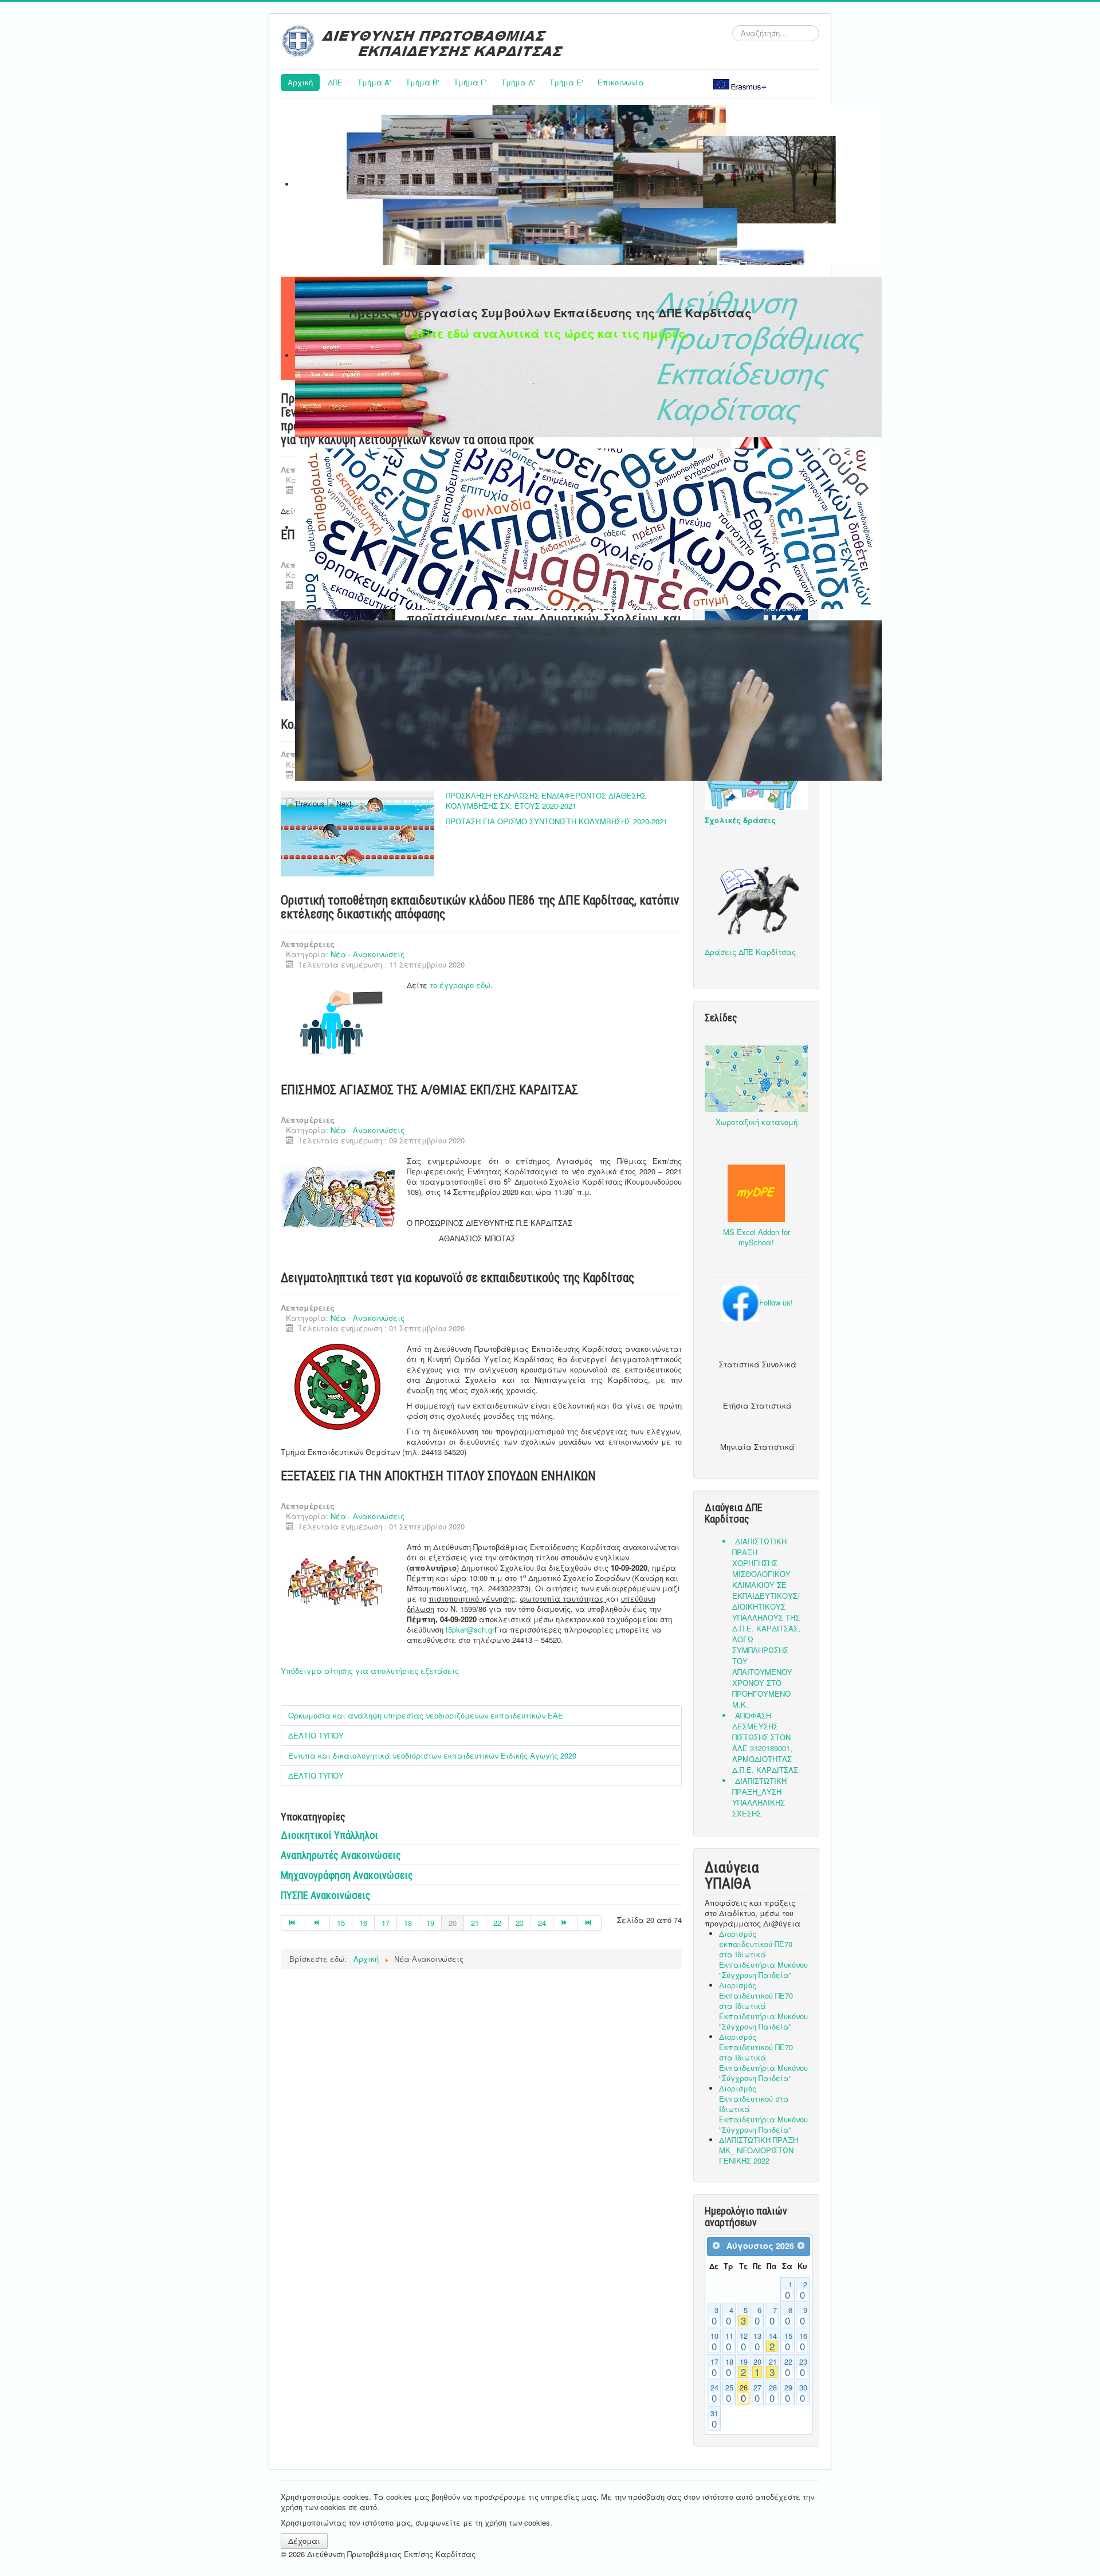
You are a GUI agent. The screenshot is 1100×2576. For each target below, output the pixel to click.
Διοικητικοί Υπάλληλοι (329, 1835)
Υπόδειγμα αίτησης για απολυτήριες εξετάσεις (370, 1671)
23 (520, 1923)
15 (341, 1923)
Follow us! (776, 1302)
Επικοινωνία (621, 82)
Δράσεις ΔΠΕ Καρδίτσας (750, 952)
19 (430, 1923)
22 (497, 1923)
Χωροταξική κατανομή (757, 1122)
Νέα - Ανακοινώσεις (368, 954)
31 (714, 2419)
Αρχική (300, 82)
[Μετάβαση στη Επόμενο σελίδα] (565, 1923)
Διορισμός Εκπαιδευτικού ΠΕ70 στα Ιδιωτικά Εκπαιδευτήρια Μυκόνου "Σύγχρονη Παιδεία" (763, 2006)
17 (386, 1923)
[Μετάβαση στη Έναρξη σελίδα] (293, 1923)
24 (542, 1923)
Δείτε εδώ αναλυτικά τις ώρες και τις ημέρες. (550, 333)
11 (729, 2342)
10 (714, 2342)
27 (757, 2393)
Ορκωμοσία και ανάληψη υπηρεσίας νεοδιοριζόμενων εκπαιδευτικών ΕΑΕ (426, 1715)
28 (773, 2393)
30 (803, 2393)
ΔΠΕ (335, 82)
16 (363, 1923)
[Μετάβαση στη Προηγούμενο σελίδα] (317, 1923)
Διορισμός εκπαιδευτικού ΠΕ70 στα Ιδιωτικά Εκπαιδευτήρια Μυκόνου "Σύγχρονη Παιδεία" (763, 1954)
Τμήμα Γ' (470, 82)
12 (744, 2342)
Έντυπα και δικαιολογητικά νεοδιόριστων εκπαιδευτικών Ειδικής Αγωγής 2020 (432, 1755)
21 (475, 1923)
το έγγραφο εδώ (460, 985)
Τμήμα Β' (422, 82)
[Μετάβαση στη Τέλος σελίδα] (590, 1923)
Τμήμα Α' (374, 82)
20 (757, 2367)
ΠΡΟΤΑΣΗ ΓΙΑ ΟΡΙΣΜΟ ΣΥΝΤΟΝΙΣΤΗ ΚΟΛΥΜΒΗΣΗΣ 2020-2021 (557, 821)
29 (788, 2393)
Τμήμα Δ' (518, 82)
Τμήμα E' (566, 82)
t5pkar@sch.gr (470, 1629)
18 (408, 1923)
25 (729, 2393)
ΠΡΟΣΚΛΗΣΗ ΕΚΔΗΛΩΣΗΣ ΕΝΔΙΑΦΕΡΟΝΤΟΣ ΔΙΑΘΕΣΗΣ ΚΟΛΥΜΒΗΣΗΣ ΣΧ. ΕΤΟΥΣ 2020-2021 (546, 801)
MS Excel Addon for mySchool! (757, 1237)
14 (773, 2342)
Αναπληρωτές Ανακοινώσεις (341, 1855)
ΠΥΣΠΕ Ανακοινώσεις (326, 1895)
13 (757, 2342)
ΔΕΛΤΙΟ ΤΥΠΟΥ (316, 1735)
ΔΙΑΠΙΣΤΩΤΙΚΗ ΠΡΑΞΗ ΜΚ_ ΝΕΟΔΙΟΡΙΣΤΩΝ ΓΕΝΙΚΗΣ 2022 (759, 2150)
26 (744, 2393)
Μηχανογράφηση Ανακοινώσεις (347, 1875)
